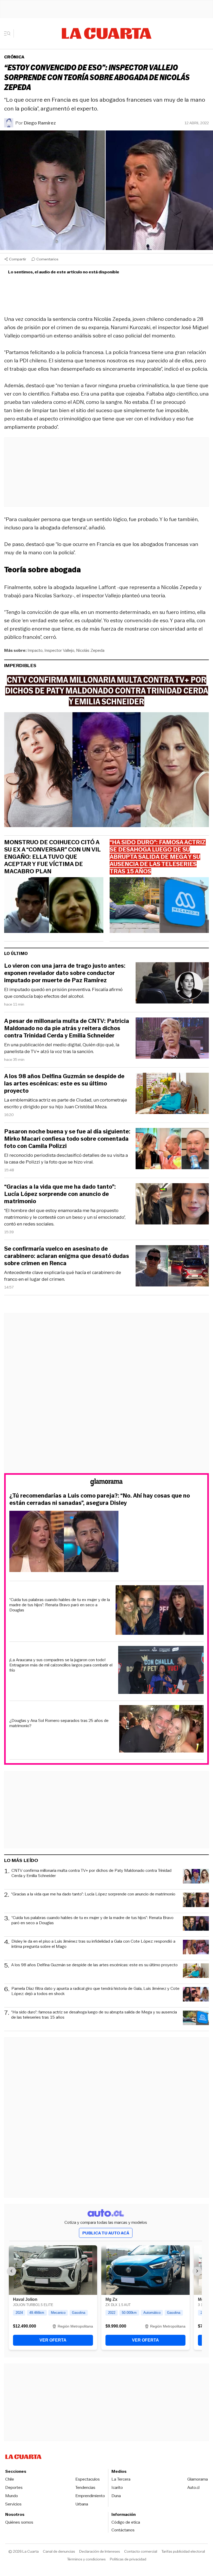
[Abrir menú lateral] (9, 33)
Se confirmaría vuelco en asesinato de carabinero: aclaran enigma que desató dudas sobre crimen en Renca (67, 1256)
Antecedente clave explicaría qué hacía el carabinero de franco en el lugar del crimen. (63, 1276)
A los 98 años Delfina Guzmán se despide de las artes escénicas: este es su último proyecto (64, 1084)
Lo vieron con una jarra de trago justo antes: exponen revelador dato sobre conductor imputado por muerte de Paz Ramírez (65, 973)
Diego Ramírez (40, 123)
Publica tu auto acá (106, 2233)
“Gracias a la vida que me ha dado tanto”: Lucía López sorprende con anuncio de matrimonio (60, 1194)
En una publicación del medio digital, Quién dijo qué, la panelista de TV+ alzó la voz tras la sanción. (62, 1048)
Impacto (35, 650)
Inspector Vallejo (59, 650)
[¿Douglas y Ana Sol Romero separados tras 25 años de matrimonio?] (162, 1730)
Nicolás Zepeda (90, 650)
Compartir (18, 259)
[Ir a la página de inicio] (107, 33)
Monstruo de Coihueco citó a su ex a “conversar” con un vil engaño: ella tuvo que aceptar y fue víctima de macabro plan (52, 857)
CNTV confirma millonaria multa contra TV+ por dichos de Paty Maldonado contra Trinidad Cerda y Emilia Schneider (91, 1873)
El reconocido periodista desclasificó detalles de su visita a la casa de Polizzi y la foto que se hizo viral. (66, 1159)
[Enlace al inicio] (106, 1483)
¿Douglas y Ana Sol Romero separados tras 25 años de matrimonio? (59, 1723)
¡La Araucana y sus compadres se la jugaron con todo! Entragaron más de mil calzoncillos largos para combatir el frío (61, 1665)
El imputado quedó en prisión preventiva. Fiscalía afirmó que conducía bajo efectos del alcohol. (63, 993)
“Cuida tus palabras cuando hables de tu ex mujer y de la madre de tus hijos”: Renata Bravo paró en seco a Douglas (60, 1605)
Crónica (14, 57)
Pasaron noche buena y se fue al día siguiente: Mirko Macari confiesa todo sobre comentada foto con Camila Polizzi (67, 1139)
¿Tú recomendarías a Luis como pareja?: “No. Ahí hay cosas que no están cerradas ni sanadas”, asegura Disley (100, 1499)
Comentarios (47, 259)
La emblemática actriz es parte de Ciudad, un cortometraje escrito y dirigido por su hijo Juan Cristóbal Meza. (66, 1103)
